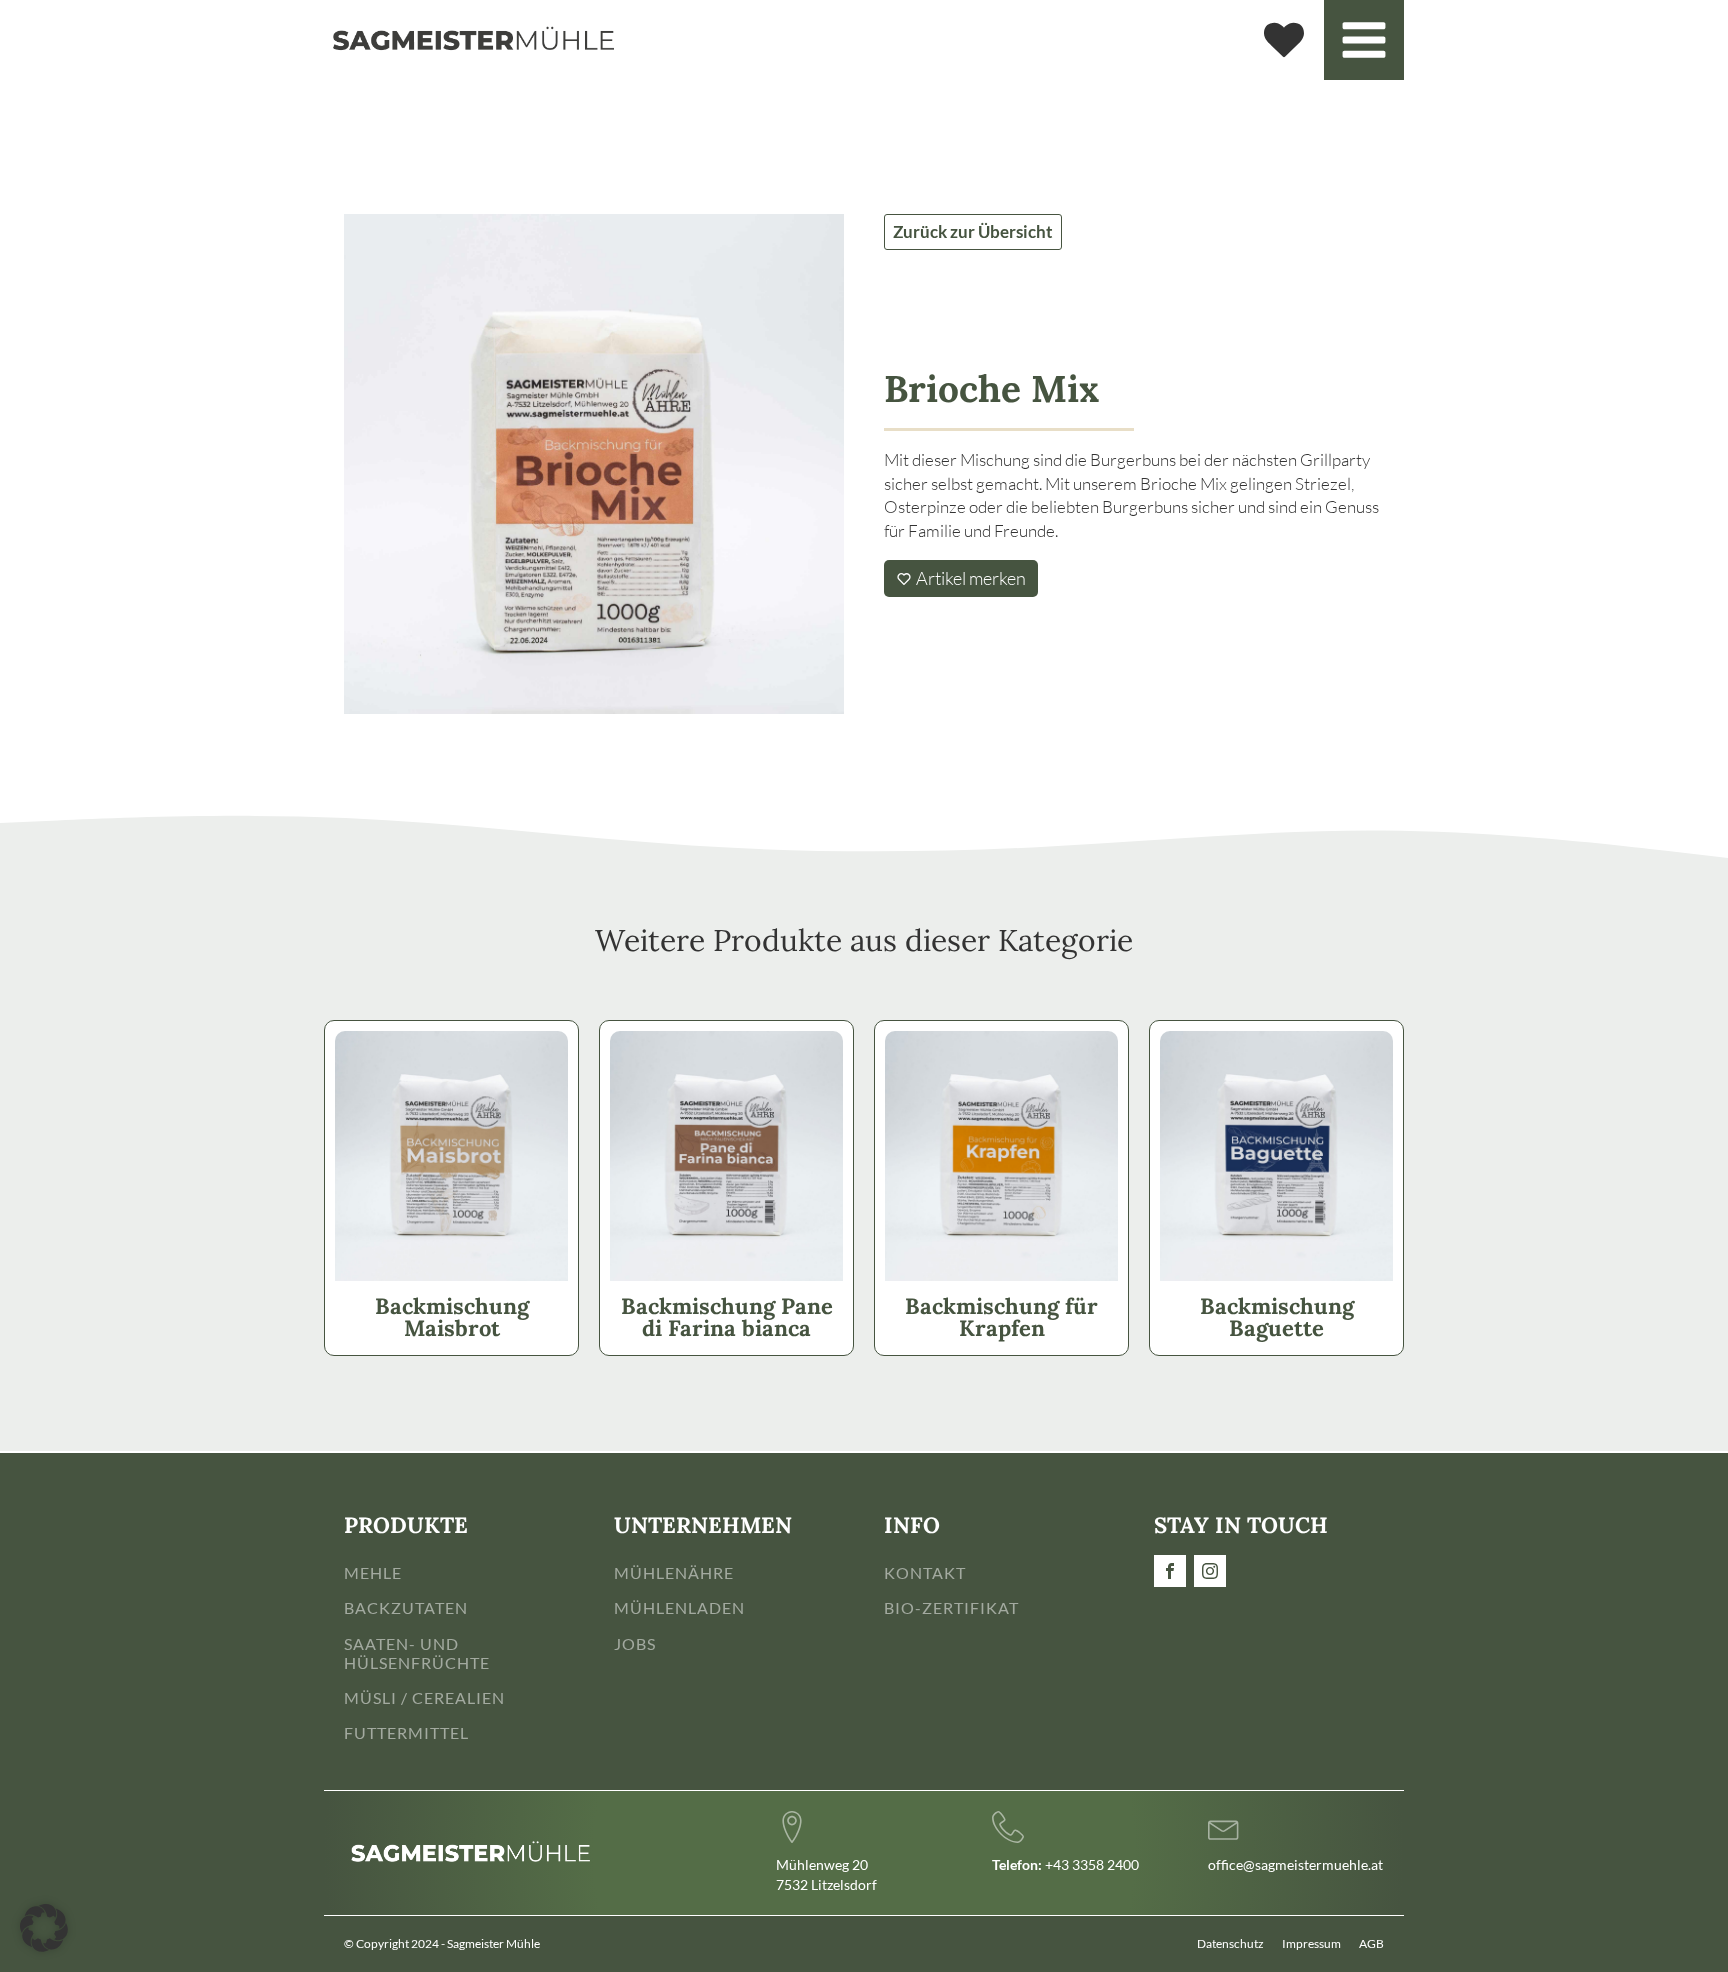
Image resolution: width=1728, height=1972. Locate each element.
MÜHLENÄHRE (674, 1572)
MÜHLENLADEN (679, 1607)
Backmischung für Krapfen (1001, 1317)
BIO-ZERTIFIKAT (951, 1607)
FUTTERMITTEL (406, 1732)
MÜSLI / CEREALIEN (424, 1697)
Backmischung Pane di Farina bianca (727, 1317)
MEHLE (373, 1572)
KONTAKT (925, 1572)
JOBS (635, 1643)
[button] (44, 1928)
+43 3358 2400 (1065, 1864)
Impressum (1311, 1943)
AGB (1371, 1943)
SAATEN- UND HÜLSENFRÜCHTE (417, 1653)
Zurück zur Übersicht (973, 231)
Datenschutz (1230, 1943)
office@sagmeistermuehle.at (1295, 1864)
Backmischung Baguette (1277, 1317)
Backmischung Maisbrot (452, 1317)
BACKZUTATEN (406, 1607)
